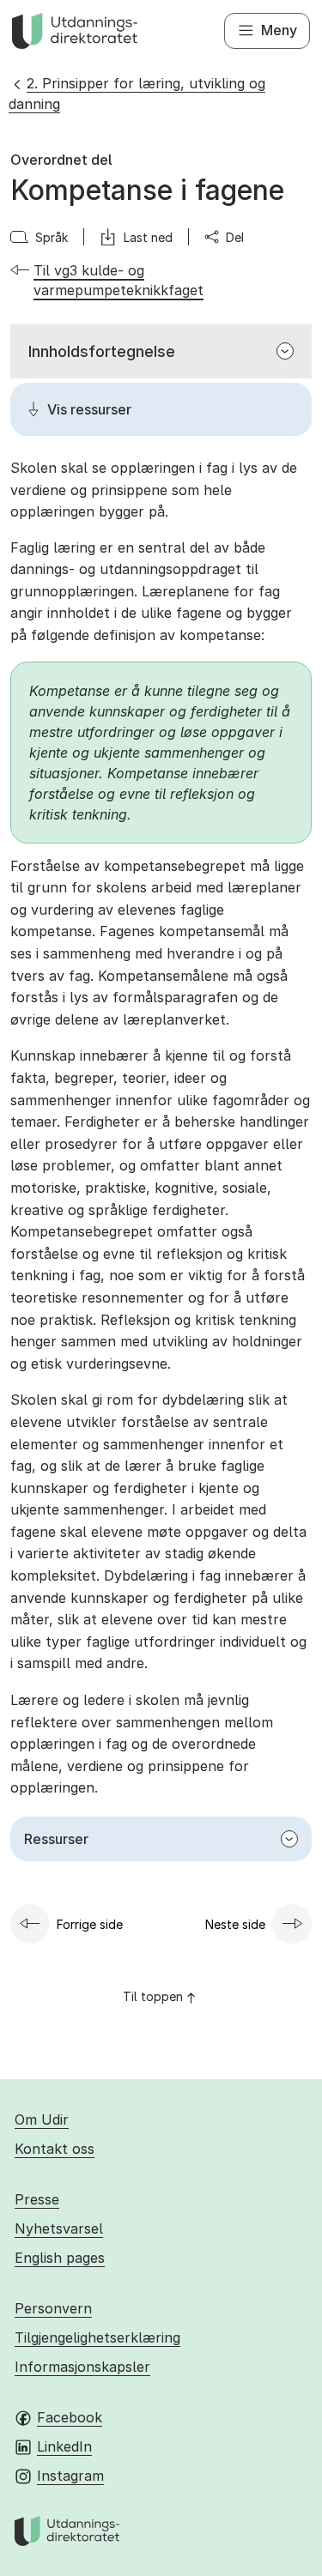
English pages (60, 2258)
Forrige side (90, 1924)
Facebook (70, 2417)
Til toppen (153, 1996)
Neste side (235, 1924)
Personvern (53, 2308)
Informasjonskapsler (82, 2367)
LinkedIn (64, 2446)
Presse (37, 2199)
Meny (279, 30)
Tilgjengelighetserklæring (97, 2337)
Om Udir (42, 2119)
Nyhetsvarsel (59, 2228)
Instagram (70, 2476)
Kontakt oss (55, 2149)
